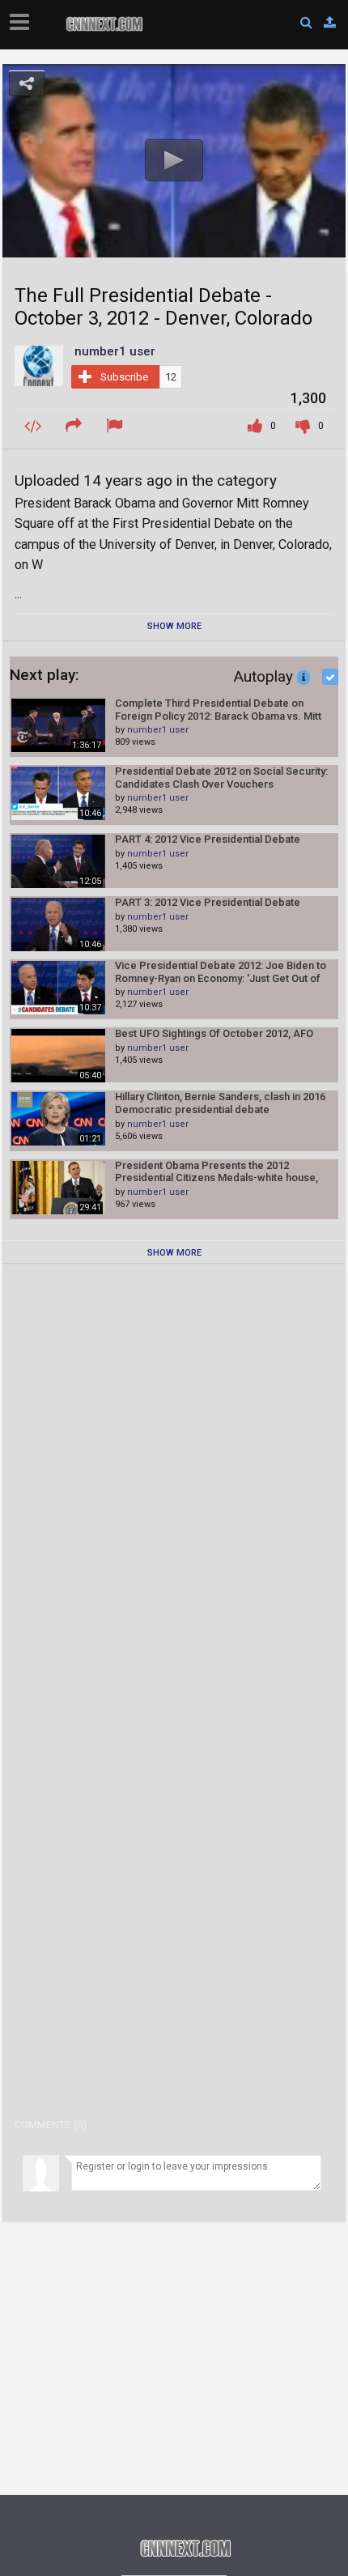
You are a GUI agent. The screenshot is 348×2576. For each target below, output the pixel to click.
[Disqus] (174, 1486)
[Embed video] (35, 426)
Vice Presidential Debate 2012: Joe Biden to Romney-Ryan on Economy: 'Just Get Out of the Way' (221, 972)
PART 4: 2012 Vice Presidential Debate (208, 839)
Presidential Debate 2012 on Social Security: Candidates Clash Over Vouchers (221, 778)
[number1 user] (39, 365)
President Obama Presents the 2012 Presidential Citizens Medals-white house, (216, 1172)
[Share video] (76, 426)
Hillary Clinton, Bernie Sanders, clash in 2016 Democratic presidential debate (220, 1103)
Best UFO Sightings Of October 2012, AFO (214, 1033)
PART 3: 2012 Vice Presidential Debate (208, 902)
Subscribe (124, 377)
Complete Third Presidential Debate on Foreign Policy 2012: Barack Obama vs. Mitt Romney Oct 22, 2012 (218, 710)
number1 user (158, 730)
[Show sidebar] (23, 17)
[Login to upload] (330, 23)
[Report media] (117, 426)
